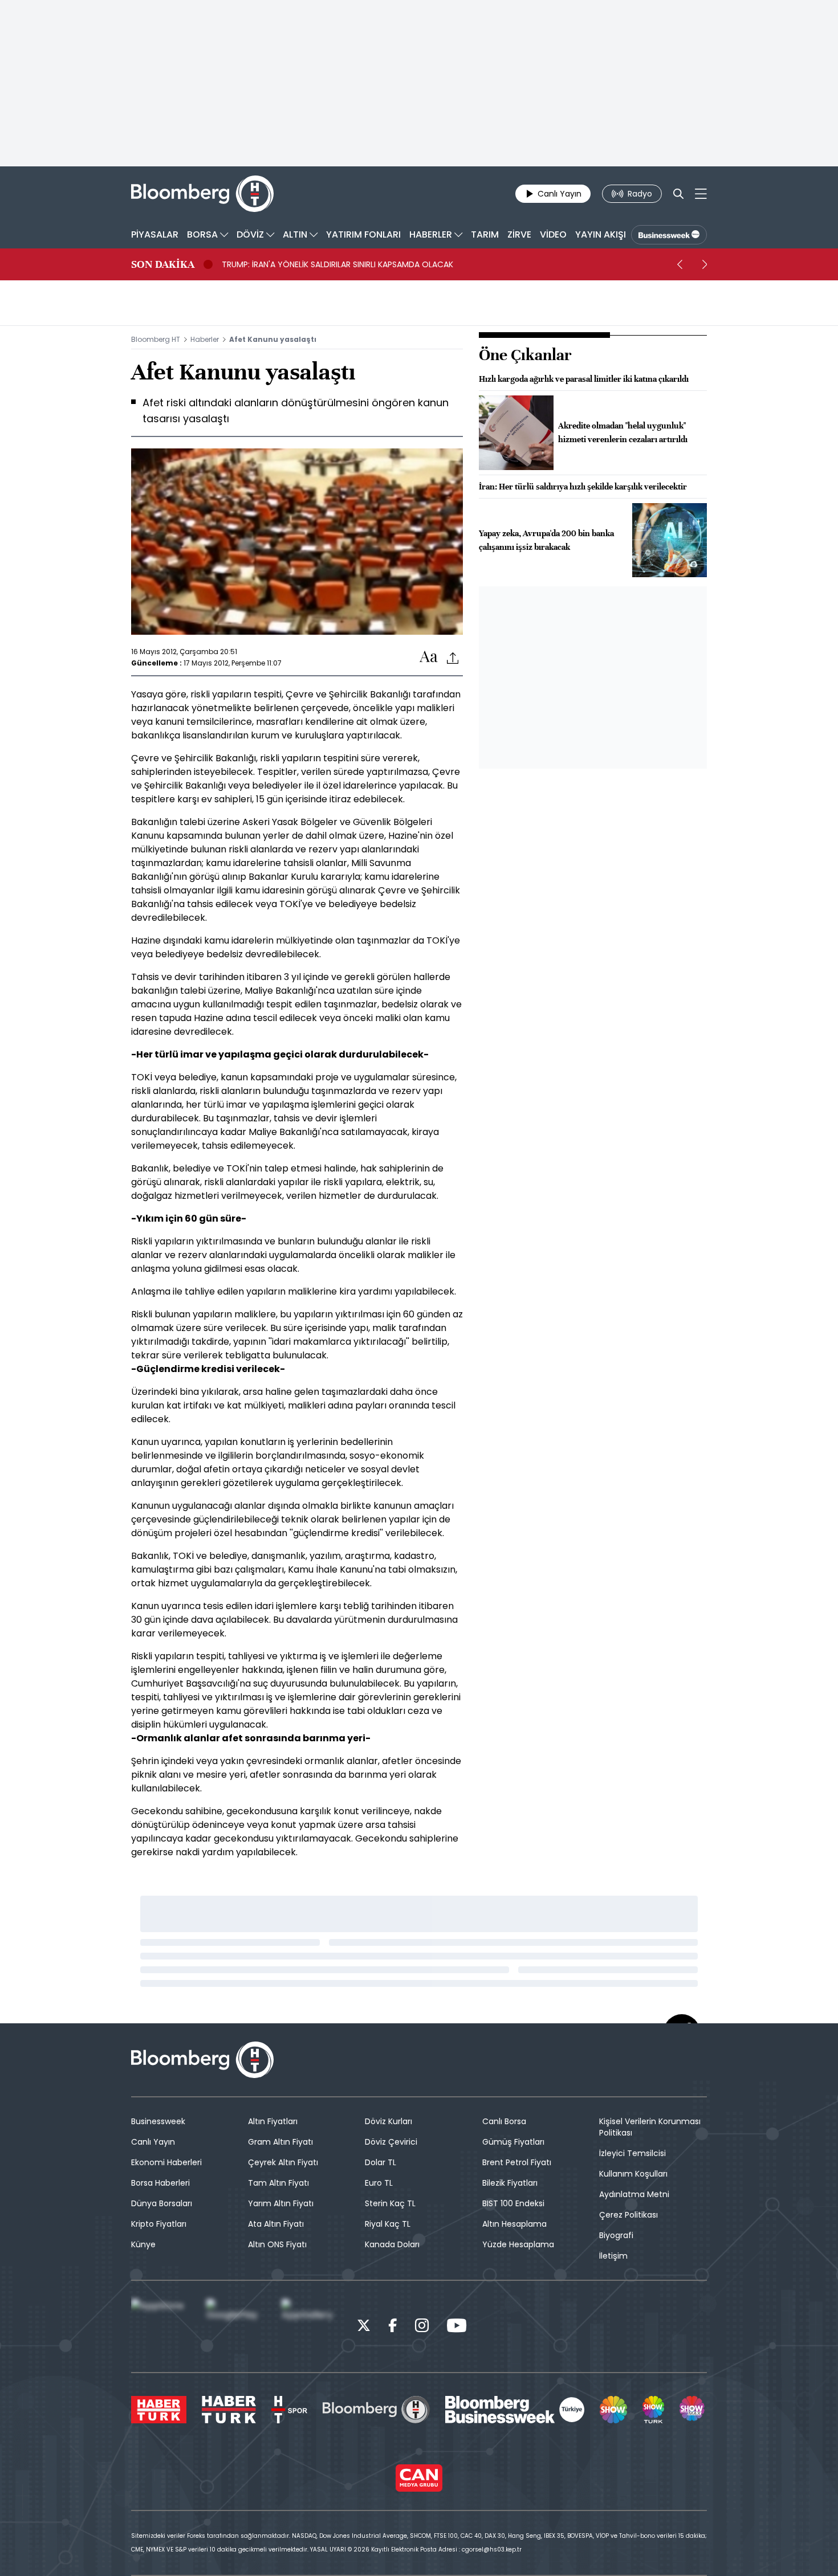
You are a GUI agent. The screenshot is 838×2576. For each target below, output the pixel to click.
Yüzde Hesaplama (518, 2244)
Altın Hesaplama (514, 2224)
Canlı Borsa (504, 2121)
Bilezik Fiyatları (510, 2183)
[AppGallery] (310, 2326)
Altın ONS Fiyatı (277, 2244)
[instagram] (422, 2327)
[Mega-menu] (701, 194)
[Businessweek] (515, 2410)
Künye (143, 2244)
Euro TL (379, 2183)
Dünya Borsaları (162, 2203)
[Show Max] (693, 2410)
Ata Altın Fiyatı (276, 2224)
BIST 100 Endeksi (513, 2203)
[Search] (678, 194)
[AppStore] (160, 2326)
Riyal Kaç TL (388, 2224)
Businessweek (158, 2121)
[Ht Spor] (289, 2410)
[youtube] (457, 2327)
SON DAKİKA (163, 264)
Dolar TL (381, 2162)
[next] (705, 264)
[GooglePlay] (235, 2326)
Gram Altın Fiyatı (280, 2142)
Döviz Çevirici (391, 2142)
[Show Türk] (653, 2410)
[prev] (680, 264)
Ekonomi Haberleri (166, 2162)
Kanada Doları (392, 2244)
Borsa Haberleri (160, 2183)
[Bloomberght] (202, 194)
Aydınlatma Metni (634, 2194)
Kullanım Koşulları (633, 2174)
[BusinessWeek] (669, 235)
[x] (364, 2327)
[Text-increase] (429, 657)
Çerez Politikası (628, 2215)
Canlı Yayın (153, 2142)
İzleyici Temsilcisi (632, 2153)
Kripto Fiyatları (159, 2224)
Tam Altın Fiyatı (278, 2183)
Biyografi (616, 2235)
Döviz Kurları (389, 2121)
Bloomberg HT (156, 339)
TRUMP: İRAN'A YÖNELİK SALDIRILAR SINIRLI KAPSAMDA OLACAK (337, 264)
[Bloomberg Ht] (376, 2410)
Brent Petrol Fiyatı (517, 2162)
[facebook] (393, 2327)
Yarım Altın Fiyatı (281, 2203)
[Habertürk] (159, 2410)
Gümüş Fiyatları (513, 2142)
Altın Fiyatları (273, 2121)
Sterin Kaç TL (390, 2203)
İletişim (613, 2256)
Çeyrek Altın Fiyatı (283, 2162)
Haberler (205, 339)
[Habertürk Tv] (229, 2410)
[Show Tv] (613, 2410)
